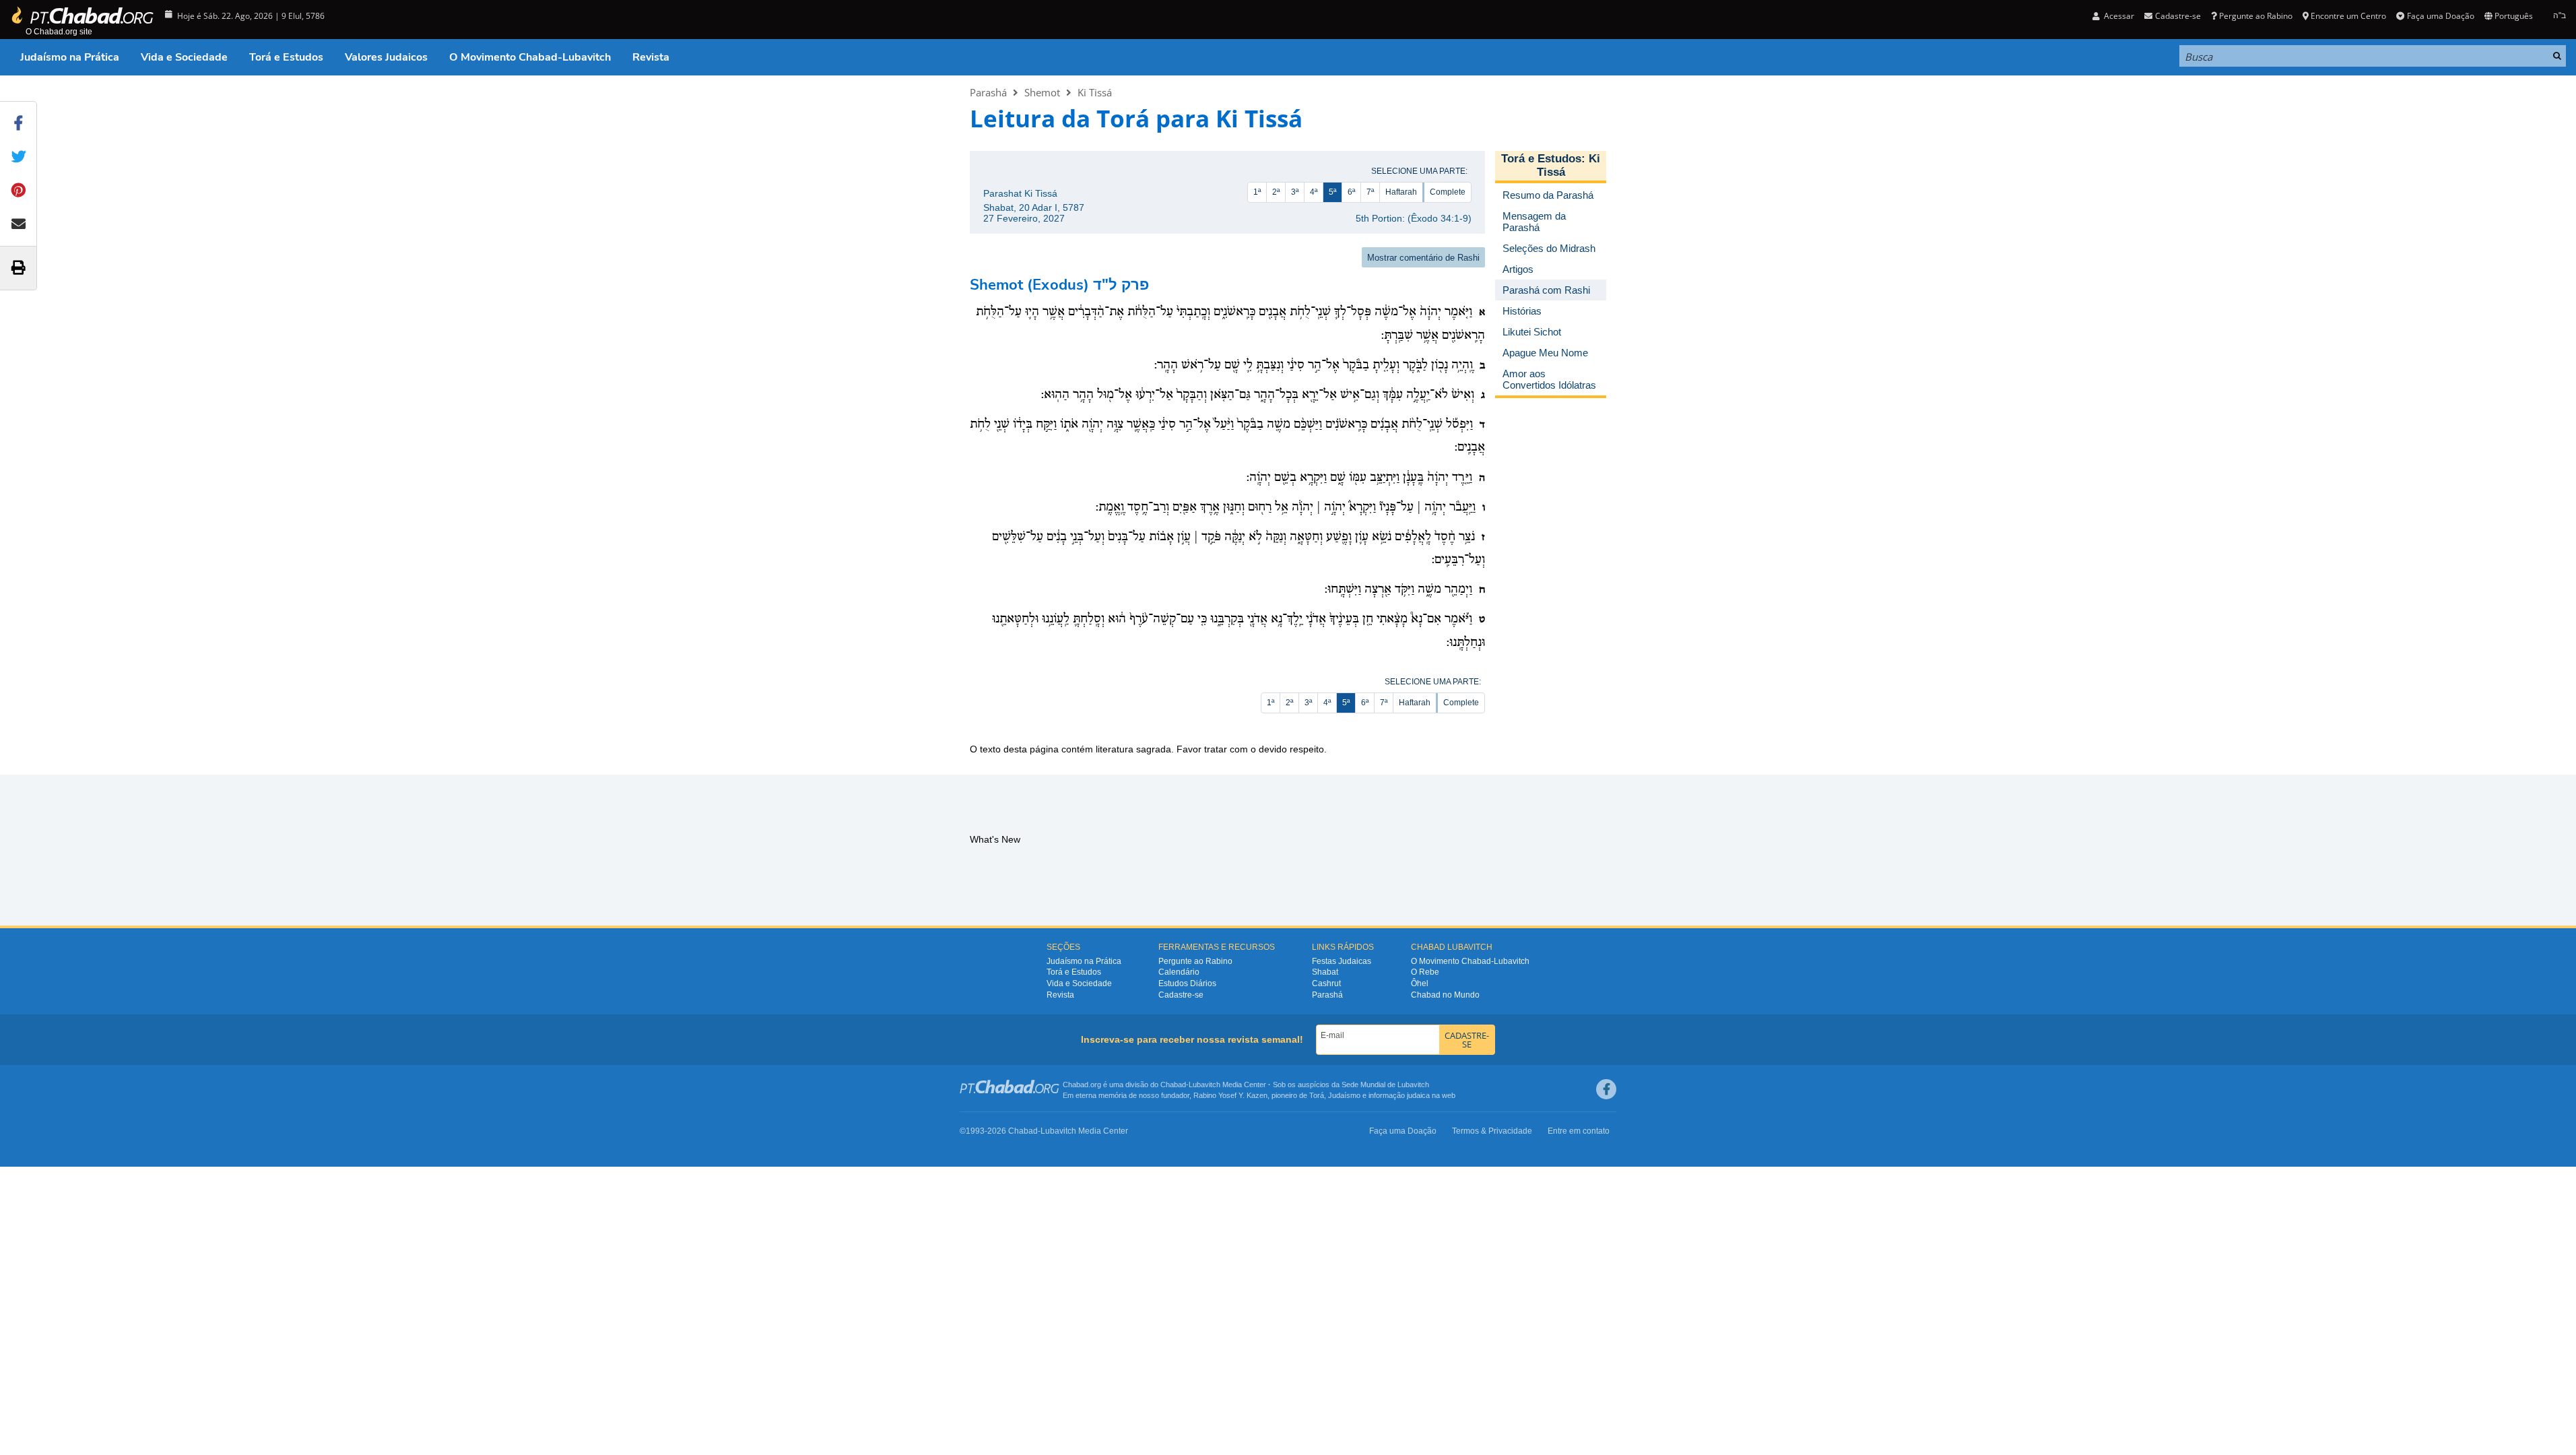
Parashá (988, 92)
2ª (1276, 192)
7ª (1370, 192)
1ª (1257, 192)
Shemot (1042, 92)
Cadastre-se (1181, 995)
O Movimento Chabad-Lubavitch (530, 57)
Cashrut (1326, 983)
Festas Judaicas (1342, 961)
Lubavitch (1204, 1085)
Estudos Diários (1187, 983)
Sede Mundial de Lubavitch (1385, 1085)
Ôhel (1420, 983)
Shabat (1325, 972)
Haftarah (1401, 192)
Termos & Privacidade (1492, 1131)
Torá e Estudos (286, 57)
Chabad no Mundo (1445, 995)
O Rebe (1425, 972)
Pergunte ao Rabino (2256, 16)
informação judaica (1399, 1095)
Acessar (2118, 16)
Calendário (1179, 972)
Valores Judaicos (386, 57)
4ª (1314, 192)
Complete (1448, 192)
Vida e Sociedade (184, 57)
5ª (1332, 192)
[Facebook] (1606, 1089)
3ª (1295, 192)
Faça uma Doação (2440, 16)
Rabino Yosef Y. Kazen (1230, 1095)
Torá (1317, 1095)
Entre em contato (1579, 1131)
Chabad (1173, 1085)
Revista (651, 57)
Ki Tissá (1095, 92)
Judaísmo (1344, 1095)
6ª (1351, 192)
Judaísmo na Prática (70, 57)
